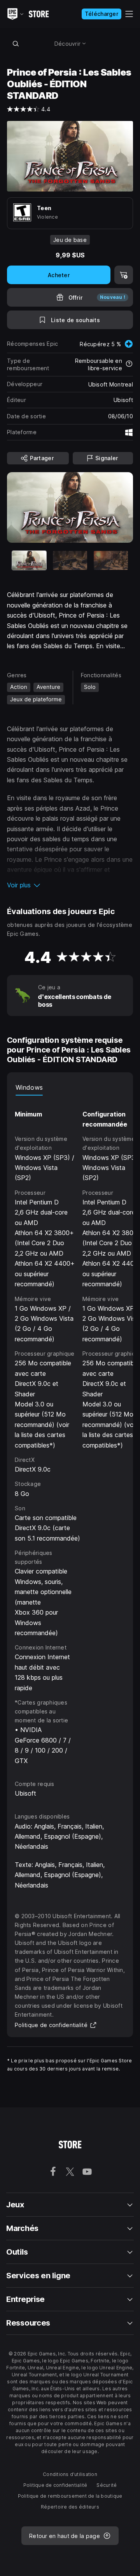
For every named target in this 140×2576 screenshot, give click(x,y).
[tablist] (70, 1088)
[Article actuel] (29, 560)
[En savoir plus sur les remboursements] (129, 364)
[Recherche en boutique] (16, 43)
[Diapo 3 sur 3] (111, 560)
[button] (70, 885)
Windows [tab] (29, 1087)
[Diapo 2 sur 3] (70, 560)
